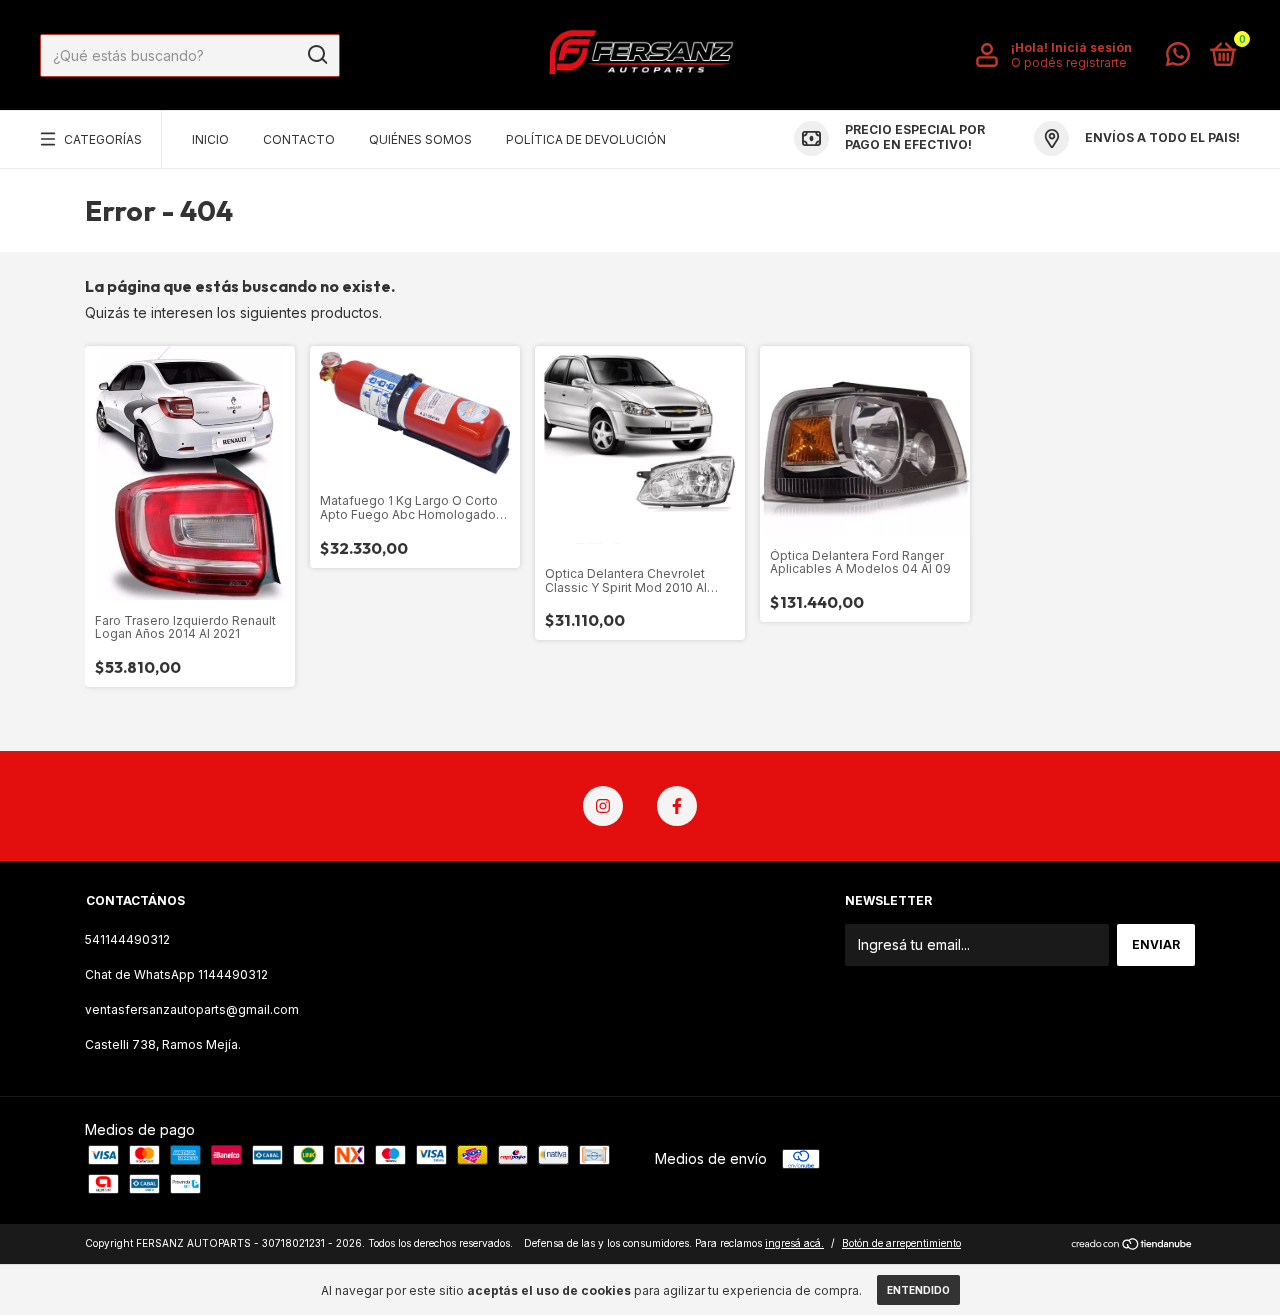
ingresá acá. (794, 1243)
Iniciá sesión (1091, 47)
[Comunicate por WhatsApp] (1178, 58)
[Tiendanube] (1132, 1245)
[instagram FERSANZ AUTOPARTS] (603, 806)
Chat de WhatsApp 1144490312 (176, 974)
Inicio (210, 139)
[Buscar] (316, 55)
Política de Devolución (586, 139)
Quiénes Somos (420, 139)
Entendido (918, 1290)
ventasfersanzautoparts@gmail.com (192, 1009)
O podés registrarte (1069, 62)
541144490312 (127, 939)
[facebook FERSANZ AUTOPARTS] (677, 806)
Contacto (299, 139)
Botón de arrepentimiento (901, 1243)
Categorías (103, 139)
